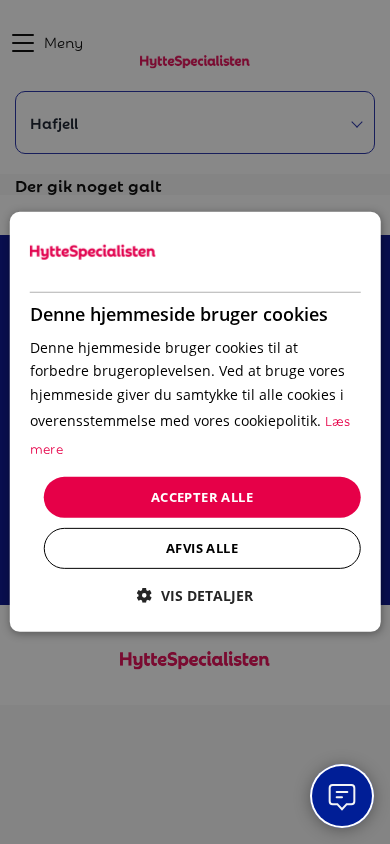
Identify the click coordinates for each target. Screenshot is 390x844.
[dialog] (195, 422)
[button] (195, 595)
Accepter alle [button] (202, 497)
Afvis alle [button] (202, 548)
